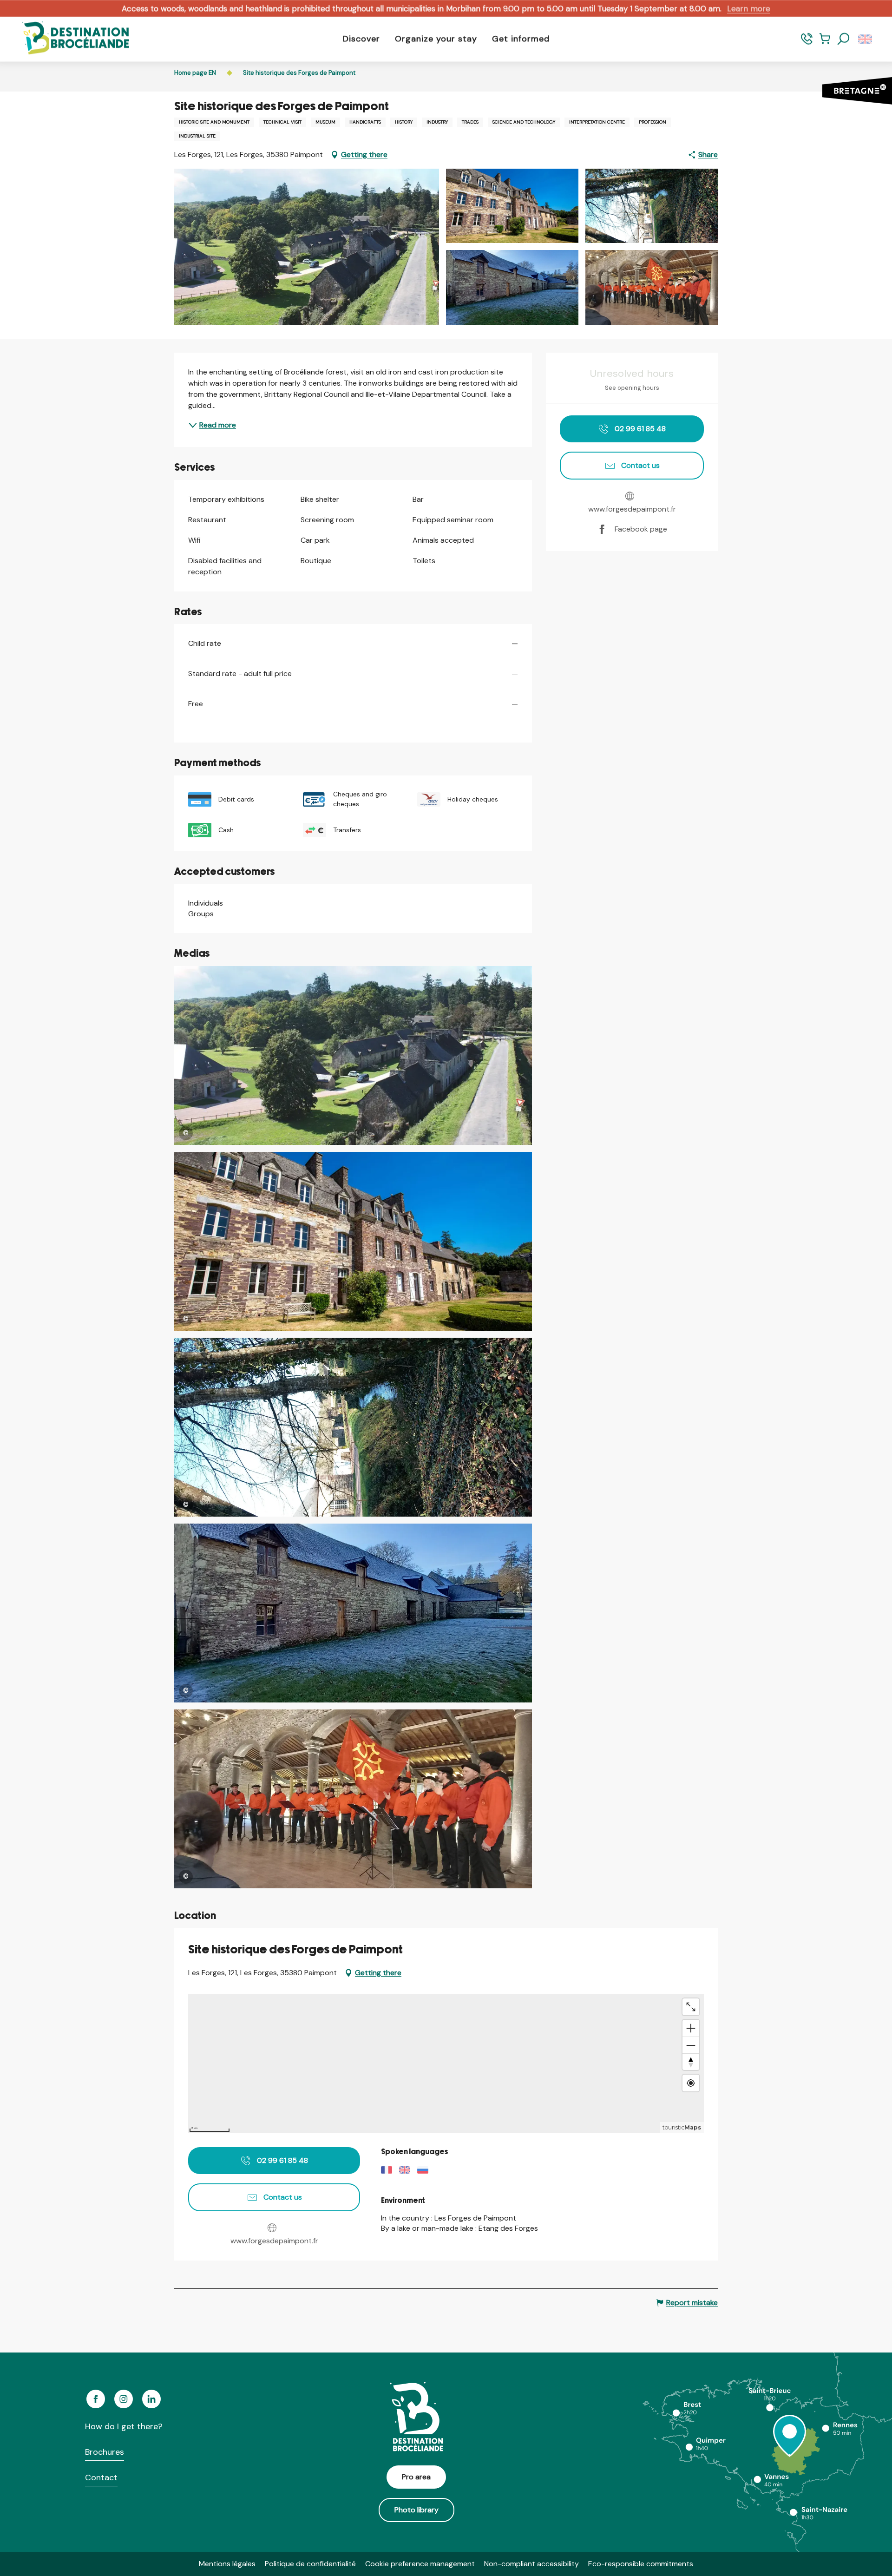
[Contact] (807, 43)
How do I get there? (124, 2426)
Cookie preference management (420, 2564)
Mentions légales (227, 2564)
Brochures (105, 2452)
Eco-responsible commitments (641, 2564)
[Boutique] (825, 43)
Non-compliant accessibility (531, 2564)
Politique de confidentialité (310, 2564)
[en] (866, 39)
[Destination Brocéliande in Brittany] (69, 39)
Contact (101, 2477)
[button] (844, 39)
